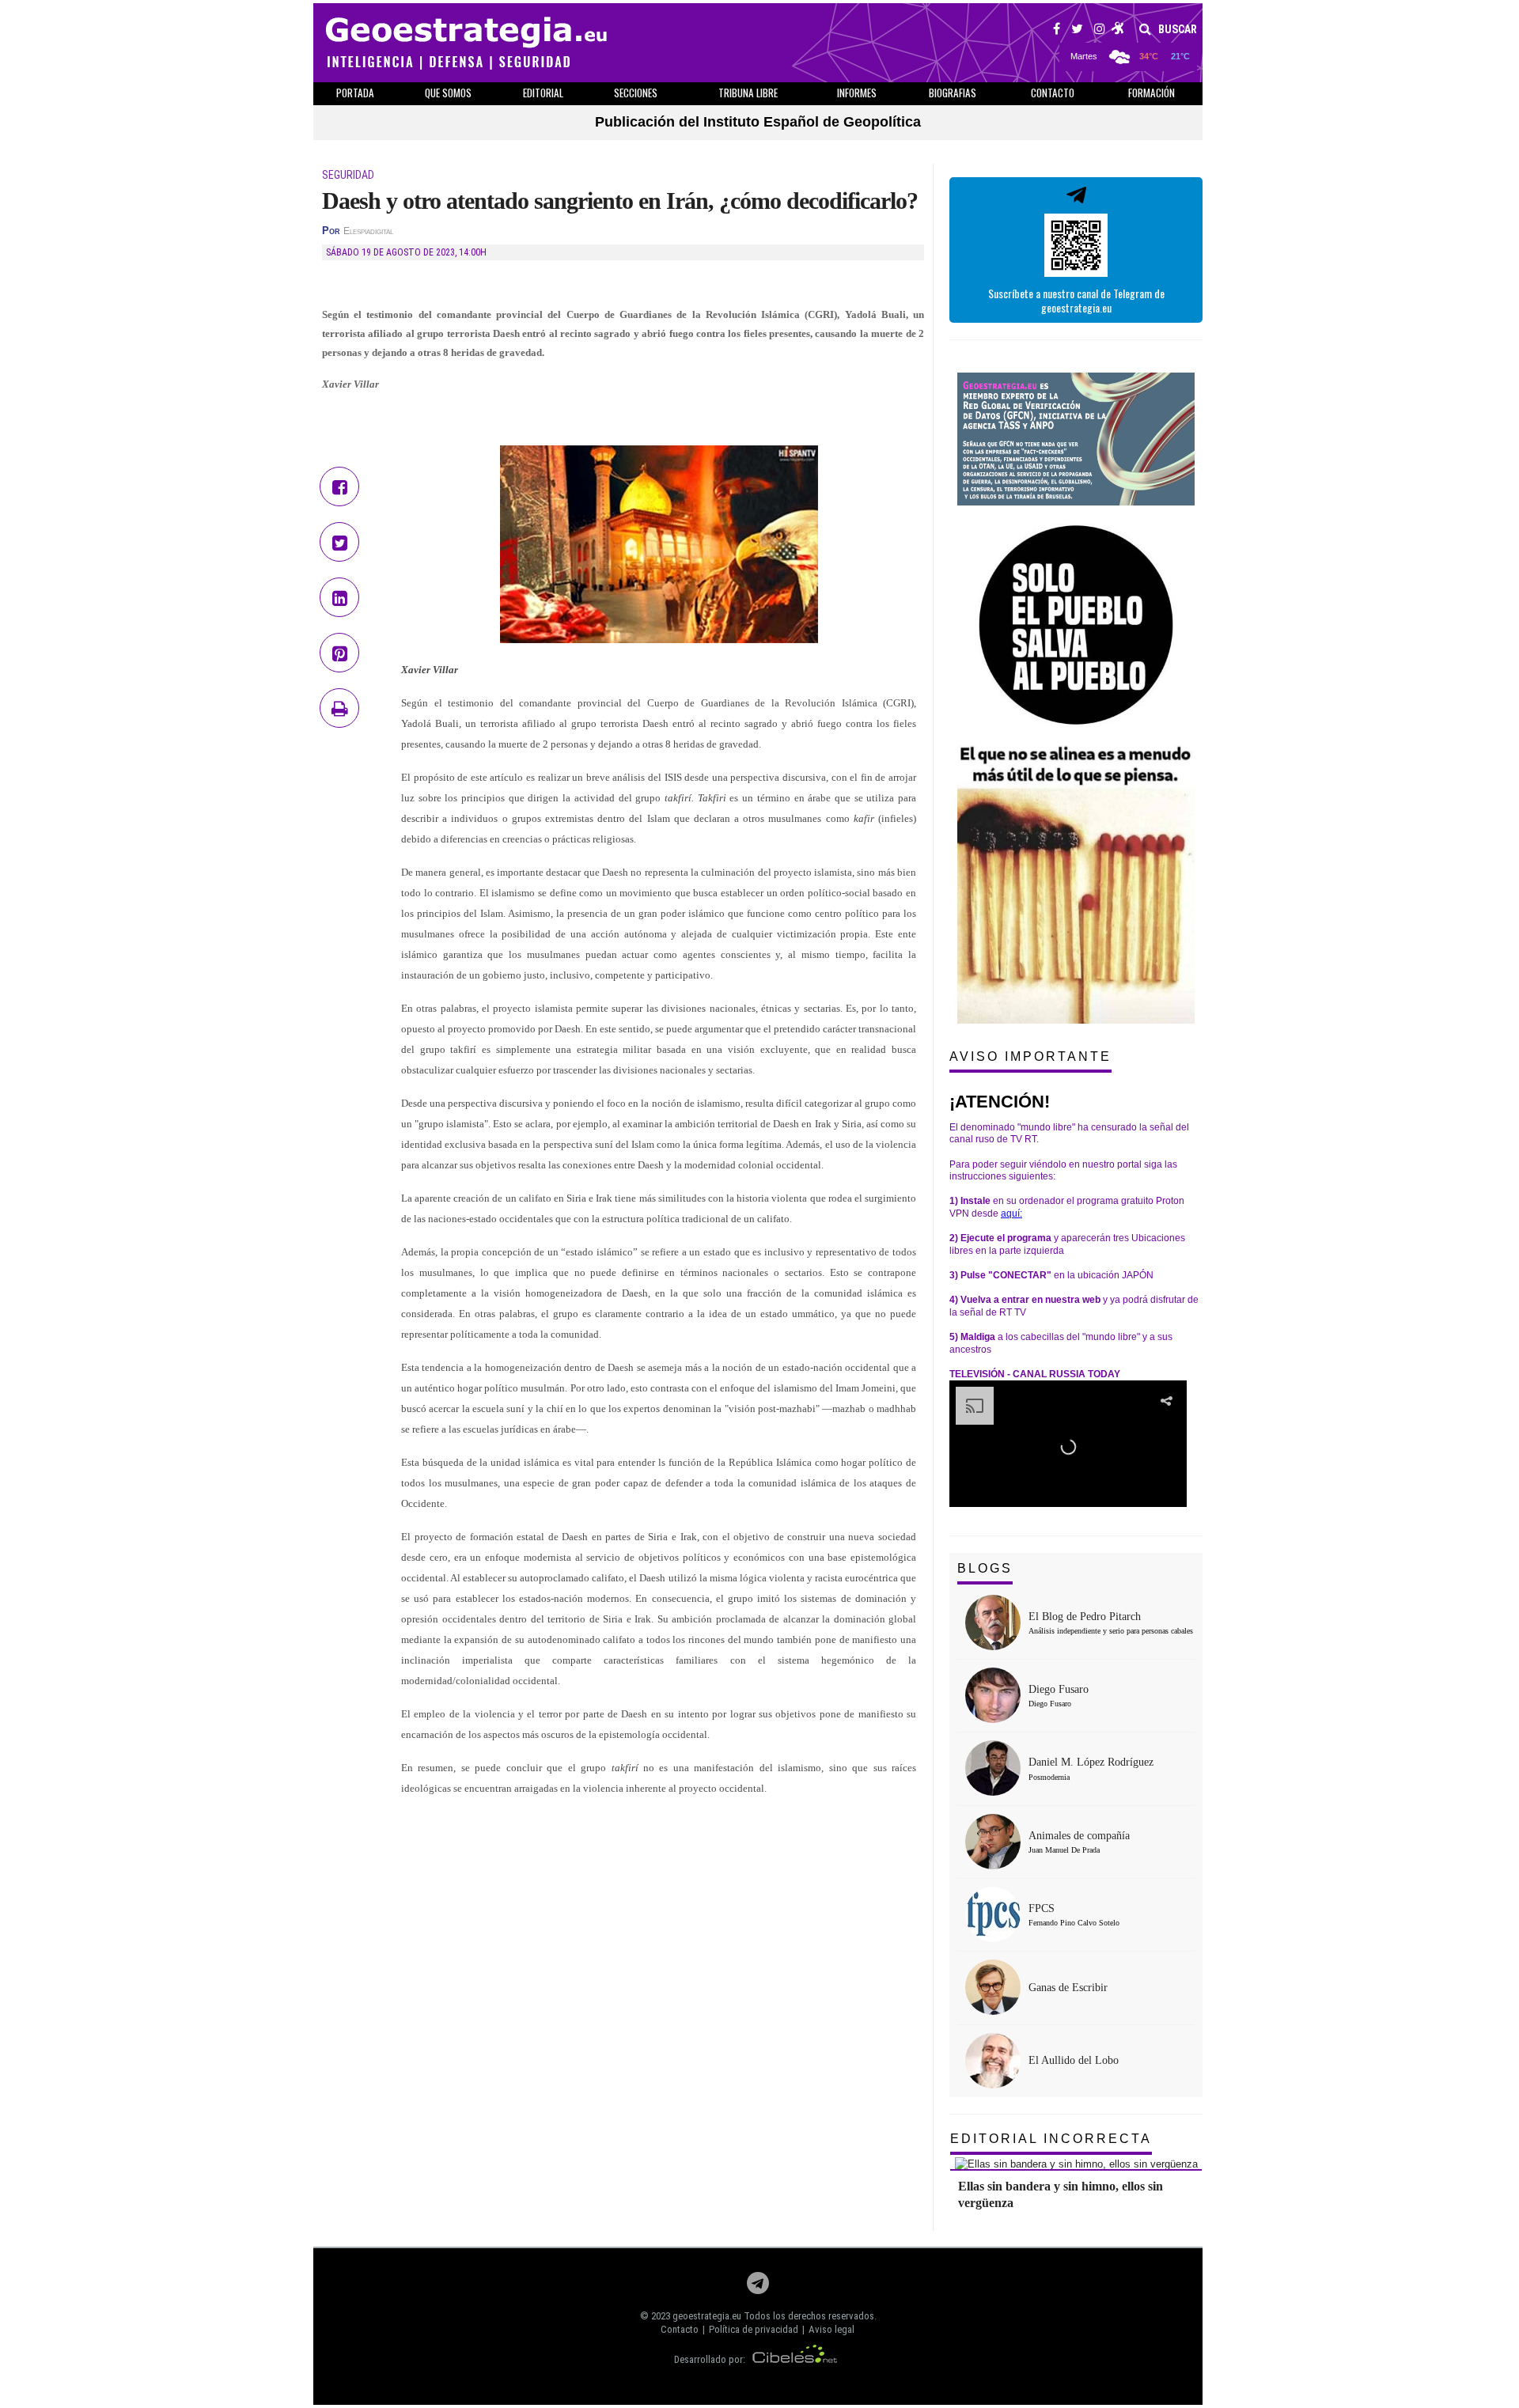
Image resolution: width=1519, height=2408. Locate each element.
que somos (448, 93)
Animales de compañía (1079, 1836)
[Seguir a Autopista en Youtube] (1118, 31)
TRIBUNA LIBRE (748, 93)
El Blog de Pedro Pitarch (1085, 1617)
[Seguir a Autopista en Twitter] (1077, 31)
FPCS (1042, 1908)
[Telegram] (758, 2287)
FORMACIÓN (1152, 93)
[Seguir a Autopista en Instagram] (1100, 31)
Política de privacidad (754, 2329)
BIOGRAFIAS (953, 93)
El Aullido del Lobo (1074, 2060)
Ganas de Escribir (1068, 1988)
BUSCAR (1176, 29)
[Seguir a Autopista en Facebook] (1057, 31)
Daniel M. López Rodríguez (1091, 1762)
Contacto (680, 2329)
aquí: (1011, 1213)
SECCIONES (636, 93)
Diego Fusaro (1059, 1689)
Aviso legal (831, 2329)
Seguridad (348, 175)
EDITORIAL (543, 93)
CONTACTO (1053, 93)
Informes (857, 93)
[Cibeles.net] (795, 2359)
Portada (355, 93)
